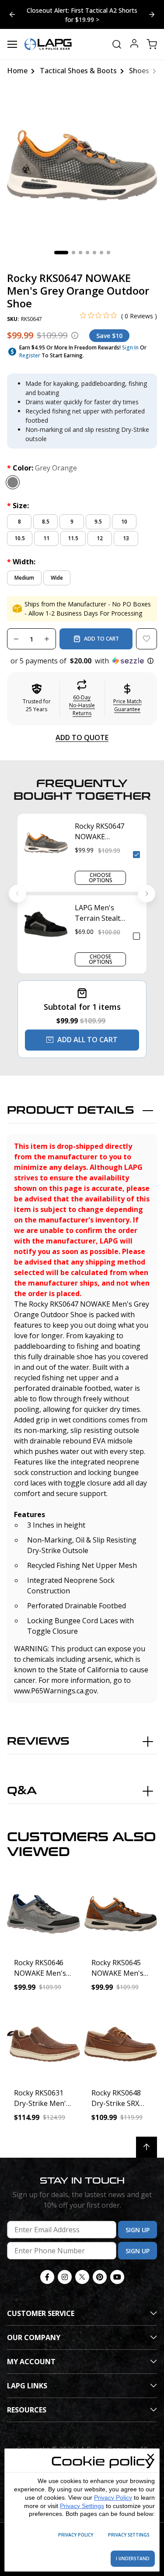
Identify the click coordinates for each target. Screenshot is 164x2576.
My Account (31, 2362)
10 (124, 522)
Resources (27, 2410)
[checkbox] (136, 855)
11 (46, 538)
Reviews (38, 1741)
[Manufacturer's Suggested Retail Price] (75, 335)
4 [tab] (87, 253)
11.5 (73, 538)
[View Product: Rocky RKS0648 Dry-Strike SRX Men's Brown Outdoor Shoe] (121, 2044)
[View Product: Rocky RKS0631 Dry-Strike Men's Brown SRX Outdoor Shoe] (44, 2044)
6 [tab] (101, 253)
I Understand (133, 2558)
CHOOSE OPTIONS (101, 878)
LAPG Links (27, 2386)
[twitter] (82, 2277)
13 (126, 538)
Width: (21, 562)
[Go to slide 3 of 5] (12, 14)
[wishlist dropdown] (147, 639)
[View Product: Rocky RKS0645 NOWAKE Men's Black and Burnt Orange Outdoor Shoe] (121, 1914)
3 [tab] (80, 253)
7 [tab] (108, 253)
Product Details (71, 1110)
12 (100, 538)
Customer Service (41, 2313)
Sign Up (138, 2230)
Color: (42, 468)
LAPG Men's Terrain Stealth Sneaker (100, 913)
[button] (82, 661)
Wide (57, 578)
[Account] (134, 45)
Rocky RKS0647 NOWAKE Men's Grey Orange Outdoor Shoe (99, 832)
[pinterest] (100, 2277)
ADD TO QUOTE (82, 738)
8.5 (46, 522)
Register (30, 355)
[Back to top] (147, 2147)
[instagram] (65, 2277)
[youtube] (117, 2277)
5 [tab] (94, 253)
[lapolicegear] (48, 44)
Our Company (34, 2337)
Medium (24, 578)
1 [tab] (61, 253)
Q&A (22, 1791)
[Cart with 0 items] (152, 44)
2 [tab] (73, 253)
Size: (18, 506)
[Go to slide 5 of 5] (152, 14)
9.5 (98, 522)
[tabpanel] (82, 165)
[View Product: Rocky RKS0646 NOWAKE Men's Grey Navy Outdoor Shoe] (44, 1914)
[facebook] (47, 2277)
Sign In (130, 347)
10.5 (20, 538)
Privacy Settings (82, 2506)
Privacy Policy (113, 2498)
